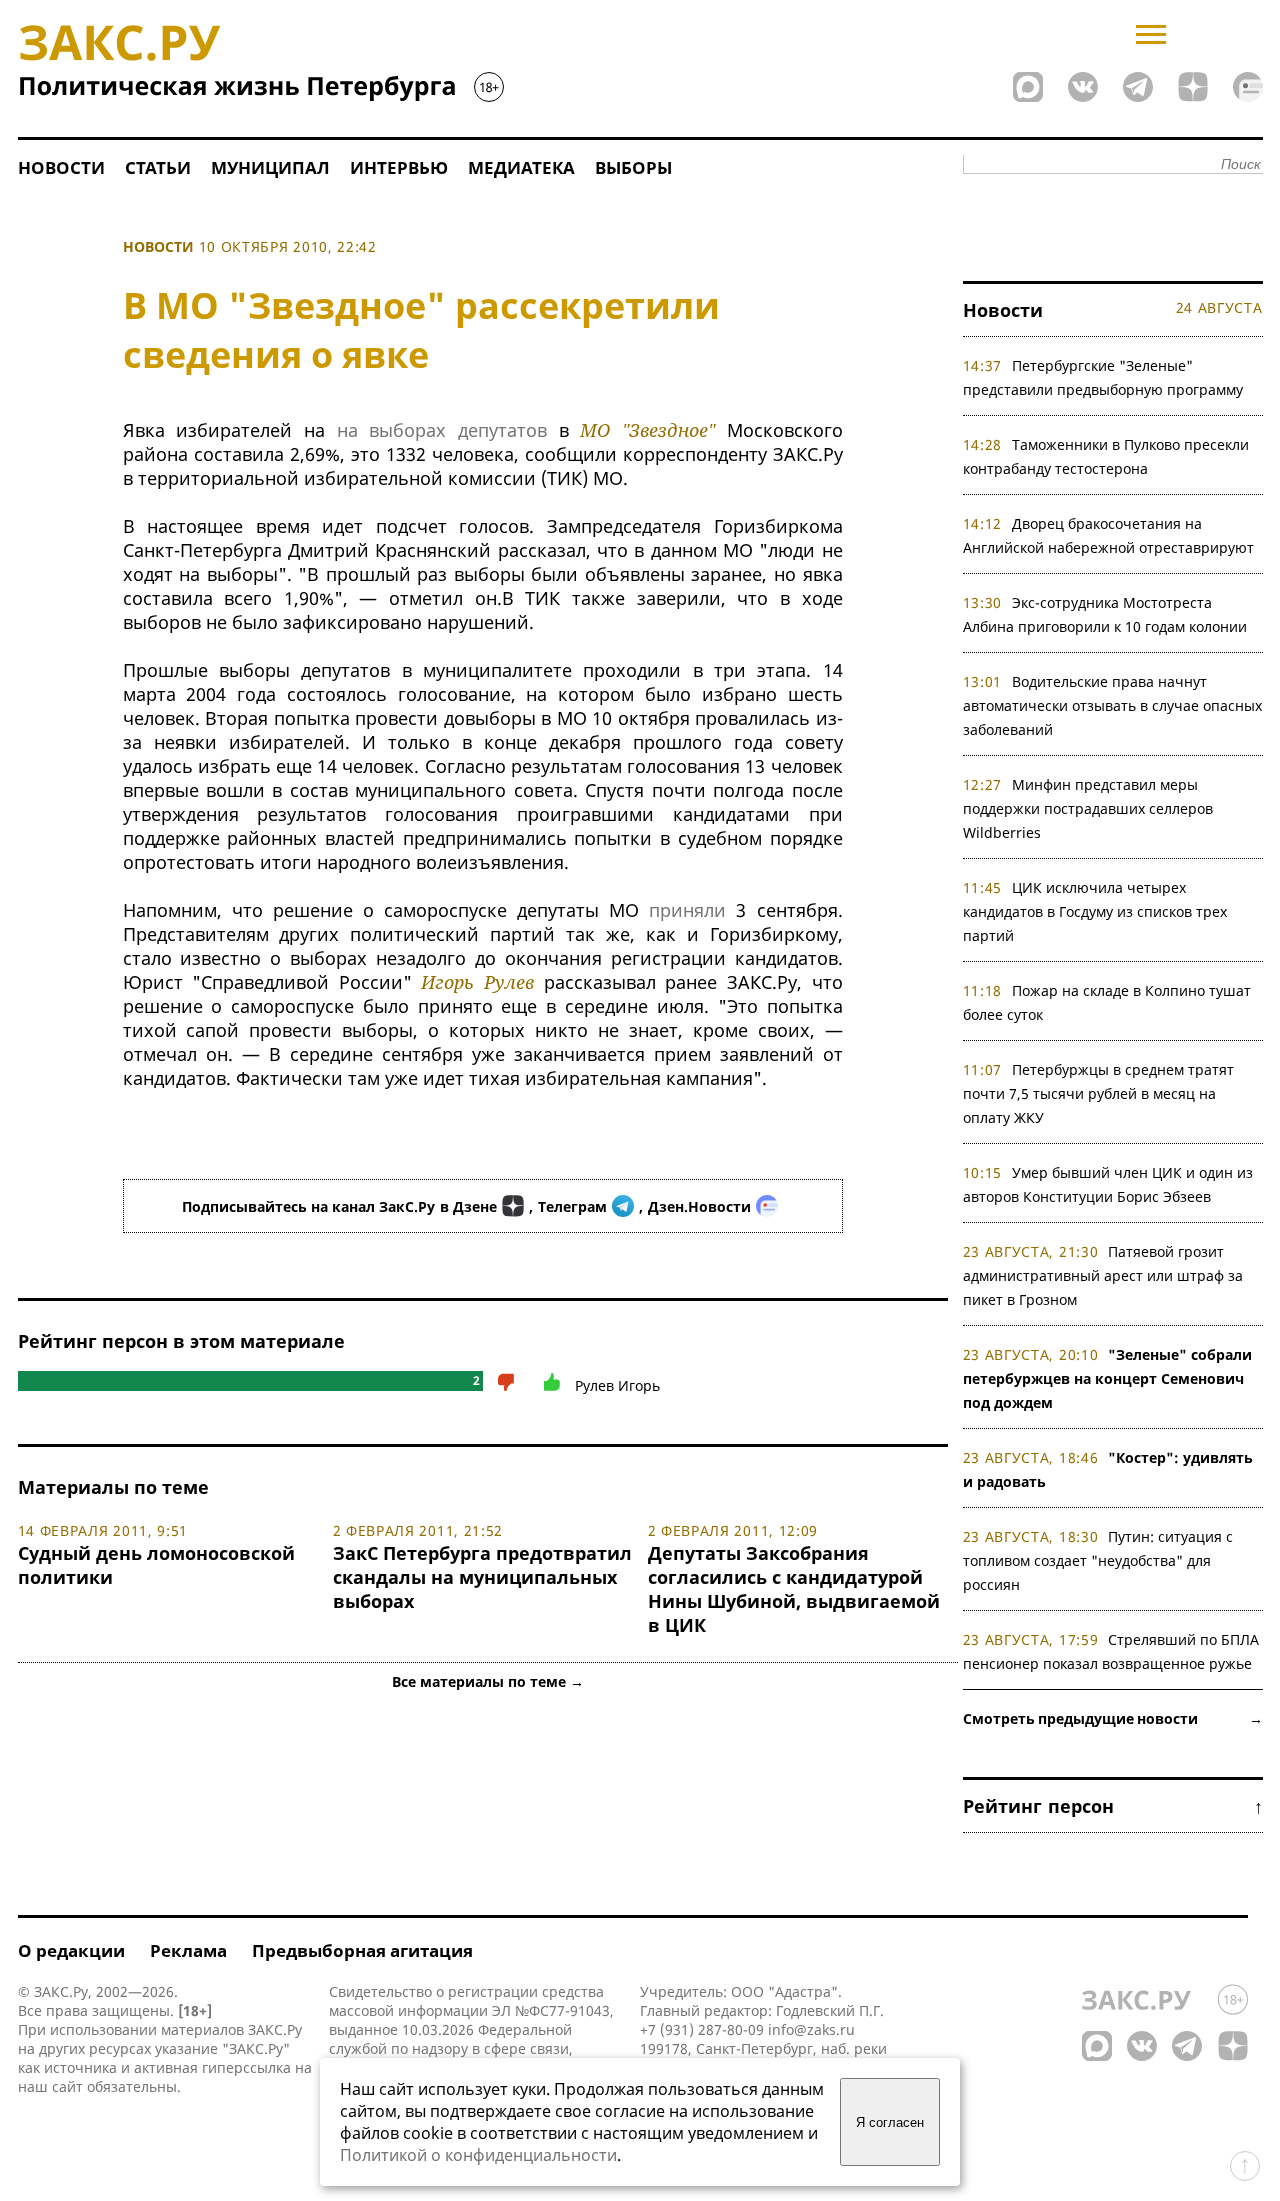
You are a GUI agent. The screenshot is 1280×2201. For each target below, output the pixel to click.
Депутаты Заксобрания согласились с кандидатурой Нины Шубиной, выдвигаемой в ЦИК (794, 1589)
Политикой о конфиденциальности (478, 2155)
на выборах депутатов (442, 430)
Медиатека (521, 167)
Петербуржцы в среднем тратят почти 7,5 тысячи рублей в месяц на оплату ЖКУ (1099, 1093)
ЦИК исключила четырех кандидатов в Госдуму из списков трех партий (1095, 911)
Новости (61, 167)
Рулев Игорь (617, 1385)
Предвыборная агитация (362, 1950)
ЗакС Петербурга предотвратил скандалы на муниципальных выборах (482, 1577)
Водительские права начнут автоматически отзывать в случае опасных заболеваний (1112, 705)
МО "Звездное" (647, 430)
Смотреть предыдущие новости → (1113, 1718)
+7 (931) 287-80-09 (702, 2029)
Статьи (158, 167)
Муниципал (270, 167)
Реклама (188, 1950)
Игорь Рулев (477, 982)
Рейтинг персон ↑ (1113, 1806)
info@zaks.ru (811, 2029)
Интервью (399, 167)
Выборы (633, 167)
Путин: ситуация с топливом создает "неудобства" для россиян (1098, 1560)
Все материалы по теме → (488, 1681)
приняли (687, 910)
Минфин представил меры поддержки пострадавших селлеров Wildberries (1088, 808)
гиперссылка (246, 2067)
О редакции (71, 1950)
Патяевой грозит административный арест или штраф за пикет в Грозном (1103, 1275)
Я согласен (890, 2122)
